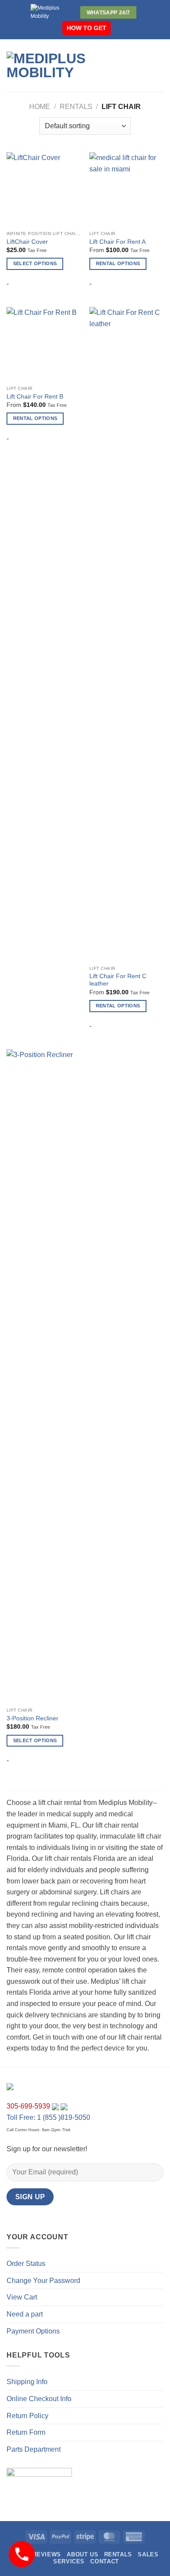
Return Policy (27, 2416)
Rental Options (118, 263)
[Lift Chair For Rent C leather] (126, 634)
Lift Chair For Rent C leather (118, 980)
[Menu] (135, 65)
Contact (104, 2561)
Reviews (47, 2554)
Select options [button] (35, 263)
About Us (82, 2554)
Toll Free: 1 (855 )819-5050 (48, 2117)
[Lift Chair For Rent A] (126, 189)
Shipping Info (27, 2382)
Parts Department (34, 2449)
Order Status (26, 2264)
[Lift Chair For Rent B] (44, 344)
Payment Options (33, 2331)
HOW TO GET (87, 28)
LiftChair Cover (27, 242)
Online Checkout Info (39, 2399)
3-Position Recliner (32, 1718)
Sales (148, 2554)
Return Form (26, 2432)
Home (40, 107)
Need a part (25, 2314)
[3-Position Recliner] (44, 1376)
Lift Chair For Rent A (117, 242)
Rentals (76, 107)
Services (69, 2561)
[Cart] (159, 65)
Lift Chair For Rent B (35, 397)
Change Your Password (43, 2281)
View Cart (22, 2297)
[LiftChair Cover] (44, 189)
